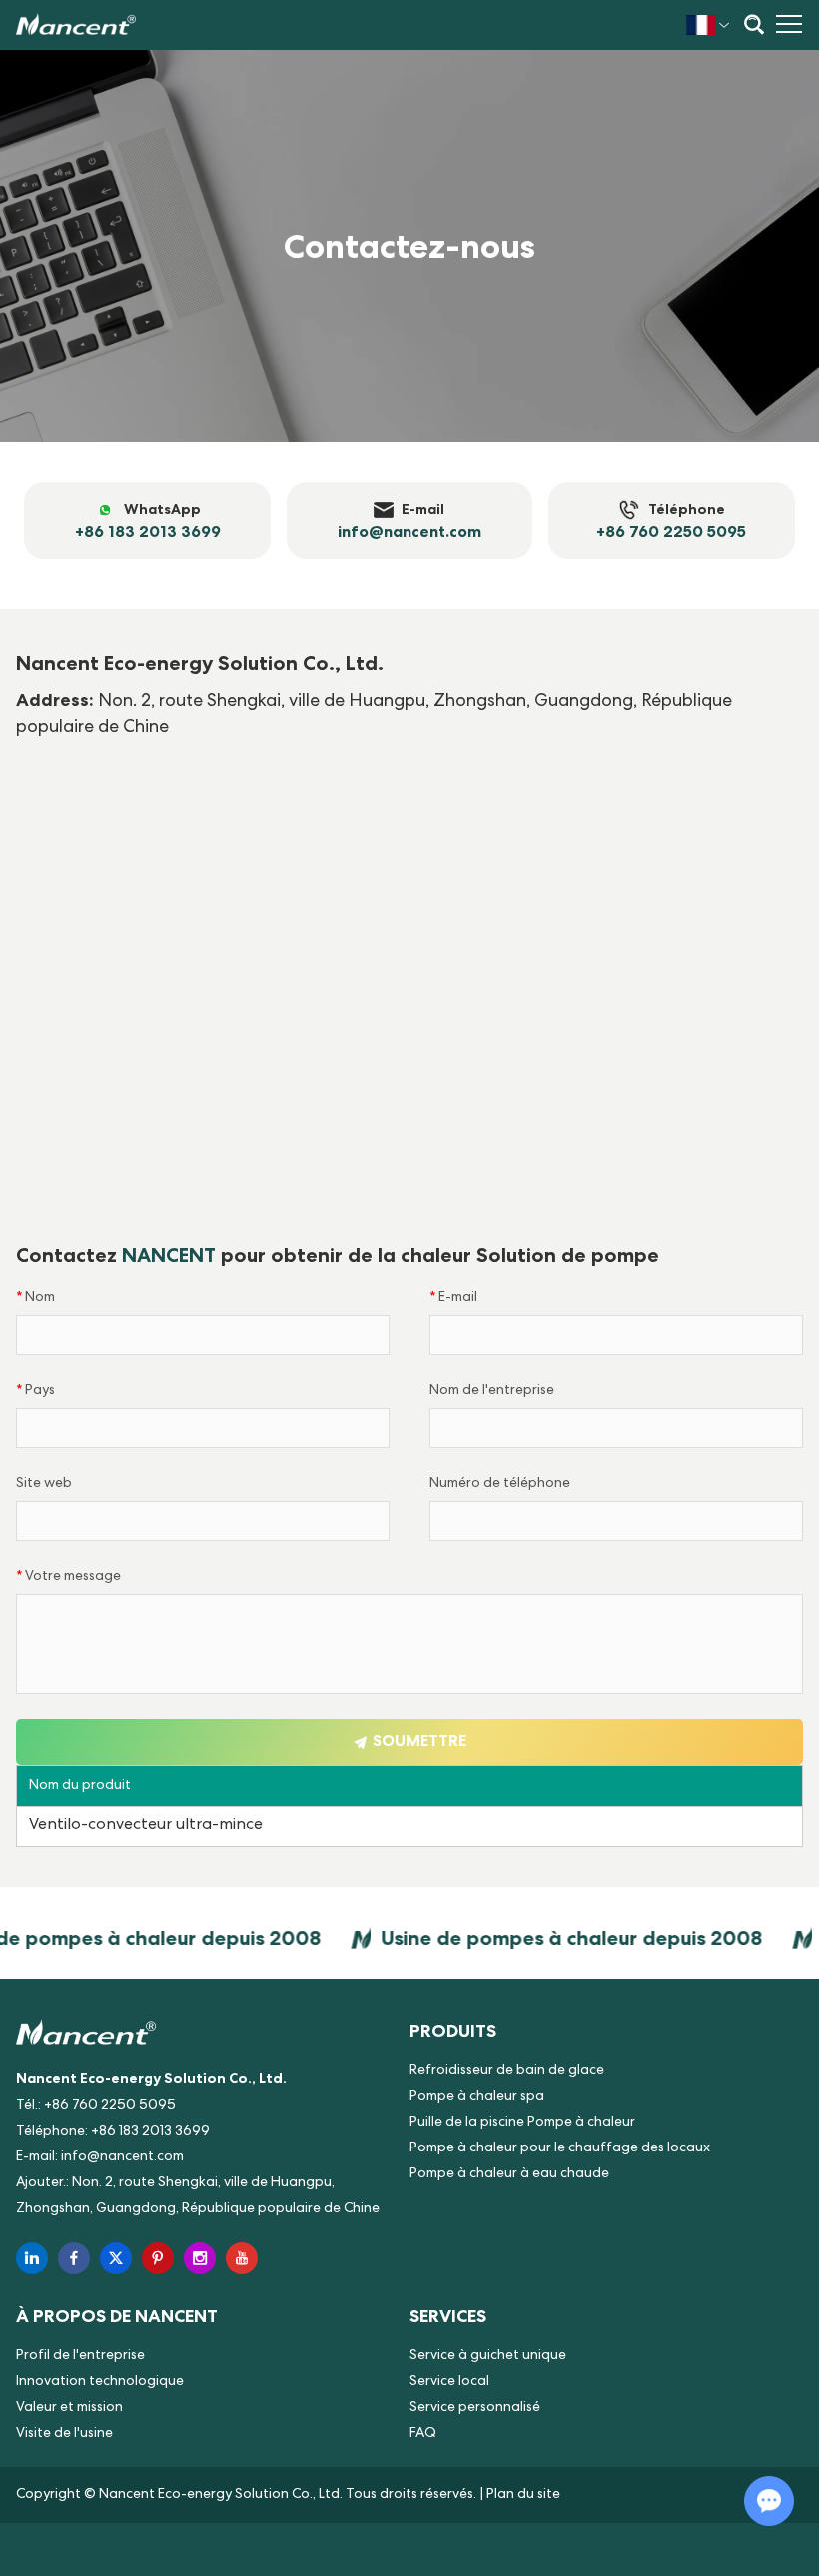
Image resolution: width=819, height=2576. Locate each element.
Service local (449, 2382)
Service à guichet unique (488, 2356)
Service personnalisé (475, 2408)
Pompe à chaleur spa (477, 2097)
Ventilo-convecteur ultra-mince (146, 1826)
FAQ (423, 2434)
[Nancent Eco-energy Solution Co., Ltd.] (76, 25)
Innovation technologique (100, 2382)
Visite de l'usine (64, 2434)
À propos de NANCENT (117, 2316)
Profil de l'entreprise (80, 2356)
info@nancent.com (122, 2157)
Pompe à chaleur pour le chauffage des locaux (560, 2148)
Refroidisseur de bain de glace (507, 2071)
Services (448, 2316)
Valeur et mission (69, 2408)
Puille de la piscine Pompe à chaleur (522, 2123)
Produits (453, 2030)
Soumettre (417, 1740)
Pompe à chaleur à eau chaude (509, 2174)
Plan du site (523, 2495)
